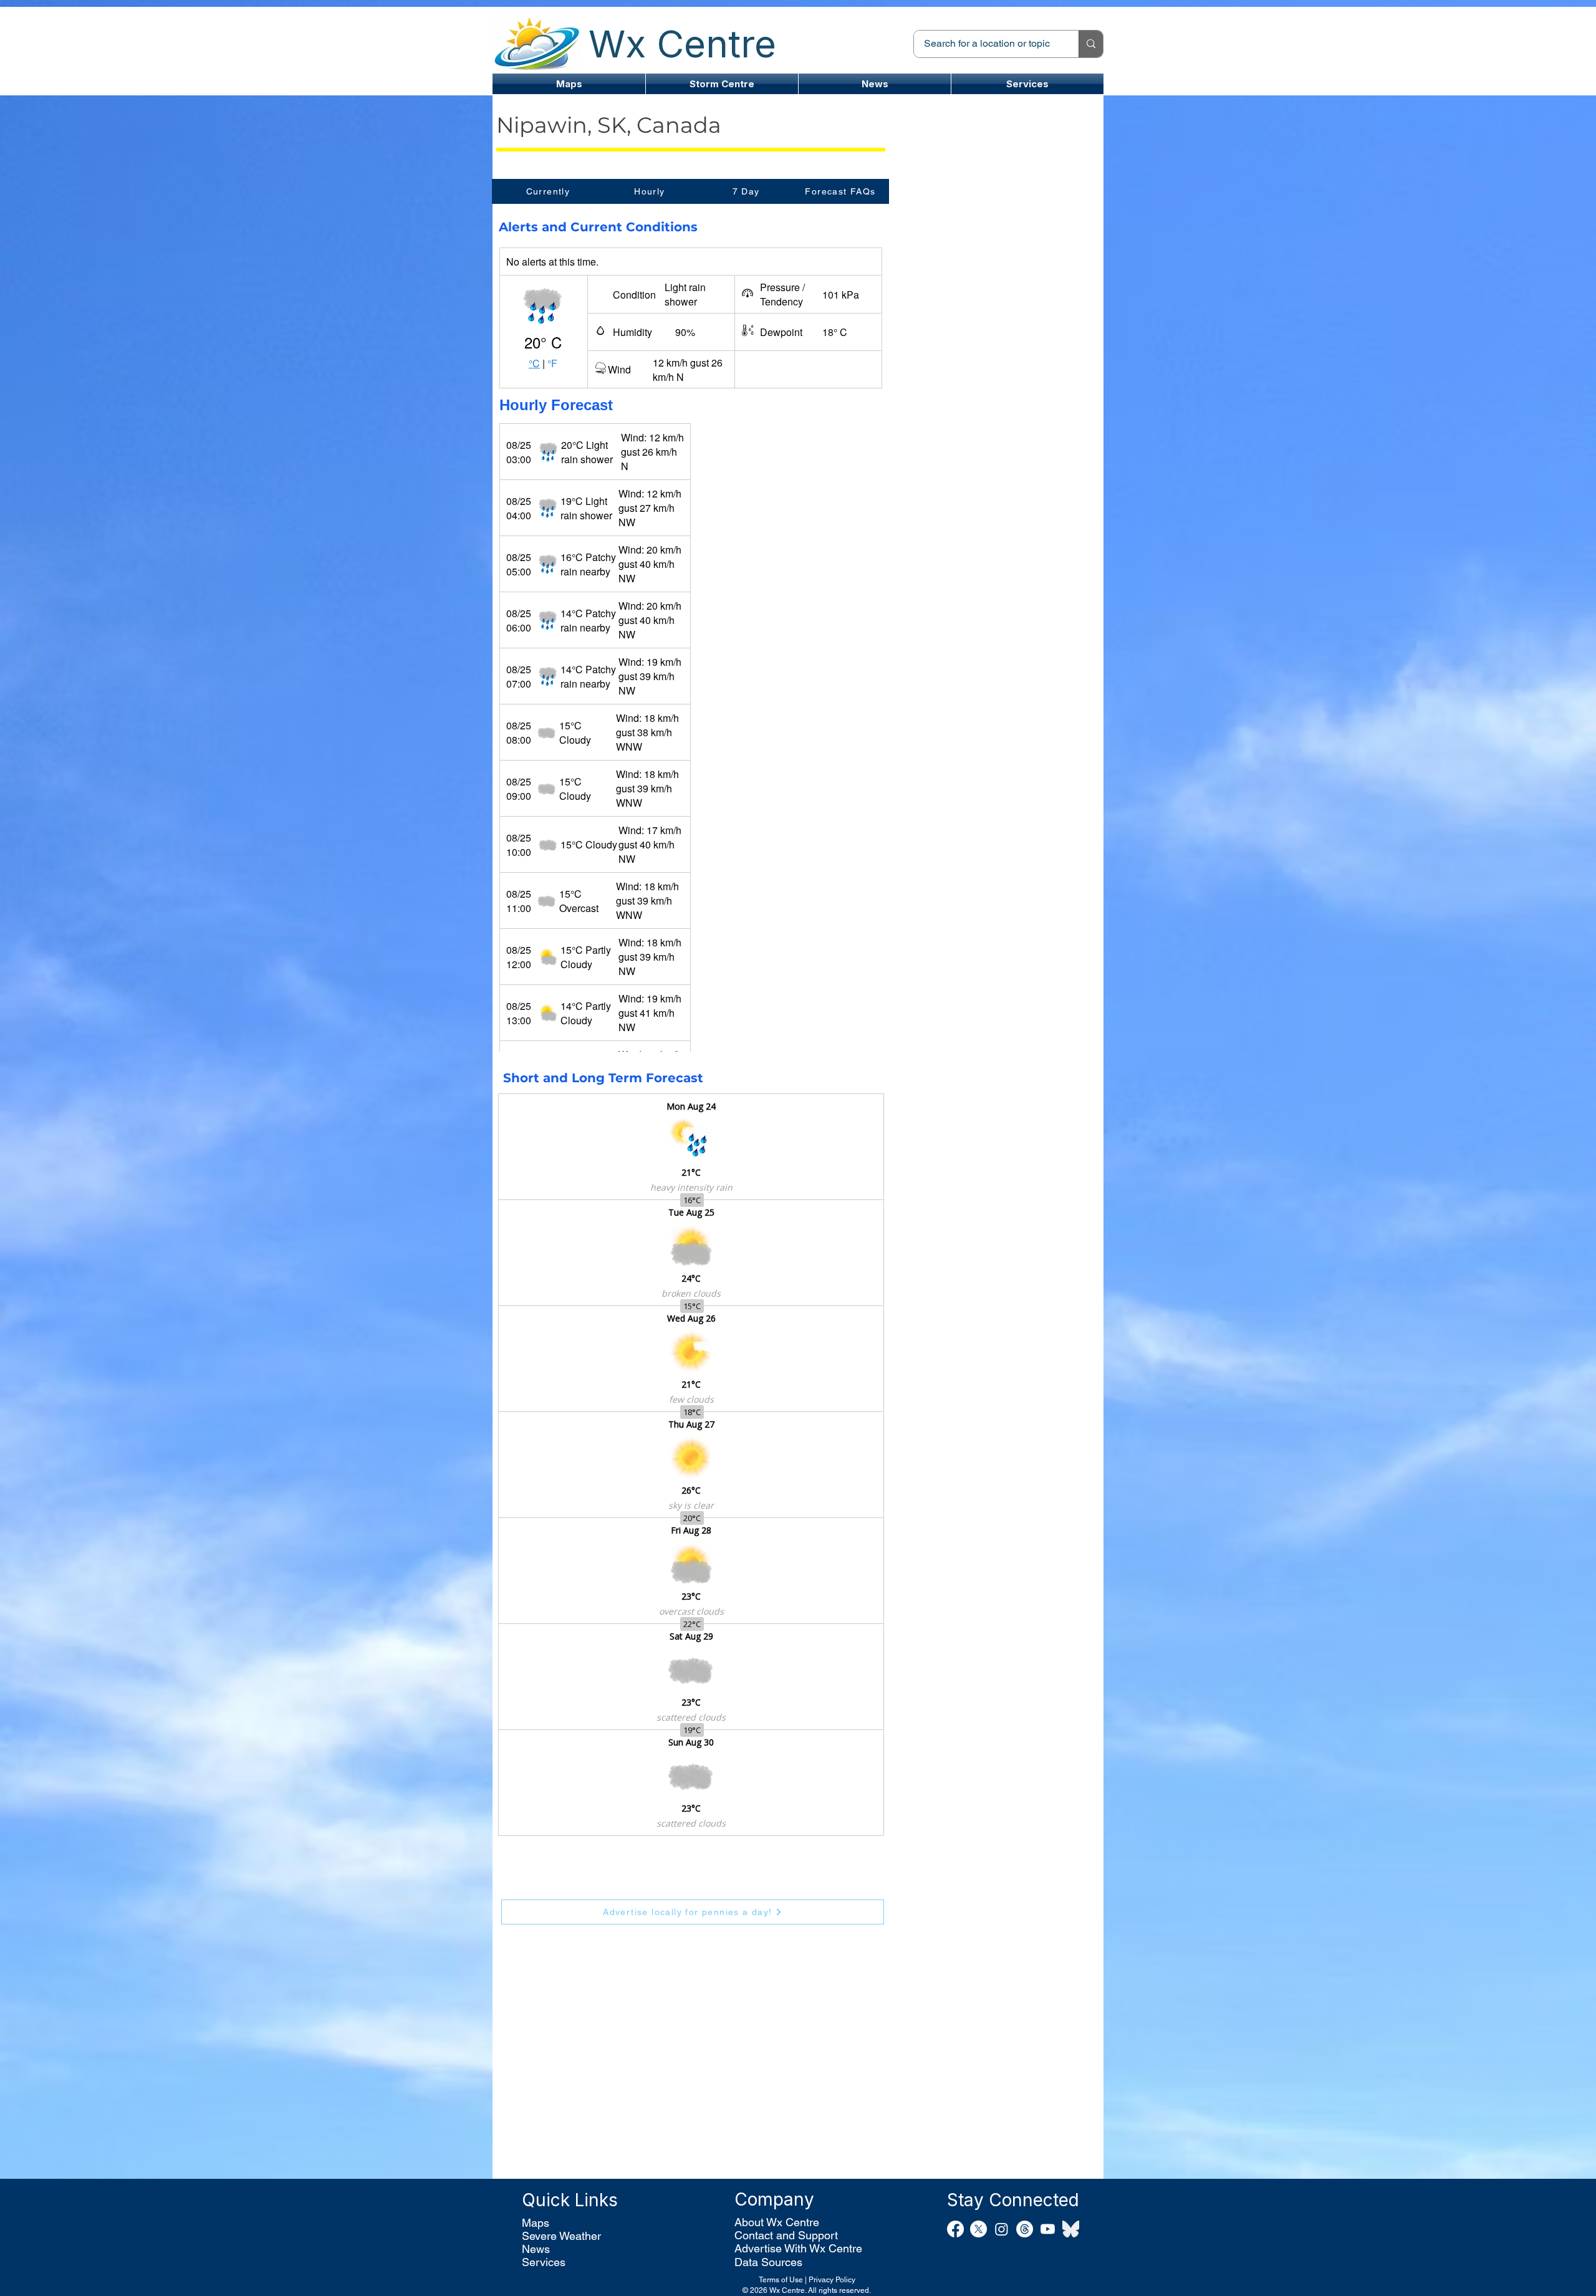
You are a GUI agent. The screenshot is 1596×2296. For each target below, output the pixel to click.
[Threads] (1025, 2229)
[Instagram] (1002, 2229)
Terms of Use (781, 2280)
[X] (978, 2229)
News (536, 2249)
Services (544, 2262)
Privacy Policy (832, 2280)
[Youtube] (1048, 2229)
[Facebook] (955, 2229)
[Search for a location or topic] (1091, 44)
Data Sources (768, 2262)
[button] (722, 84)
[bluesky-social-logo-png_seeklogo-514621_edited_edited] (1071, 2229)
